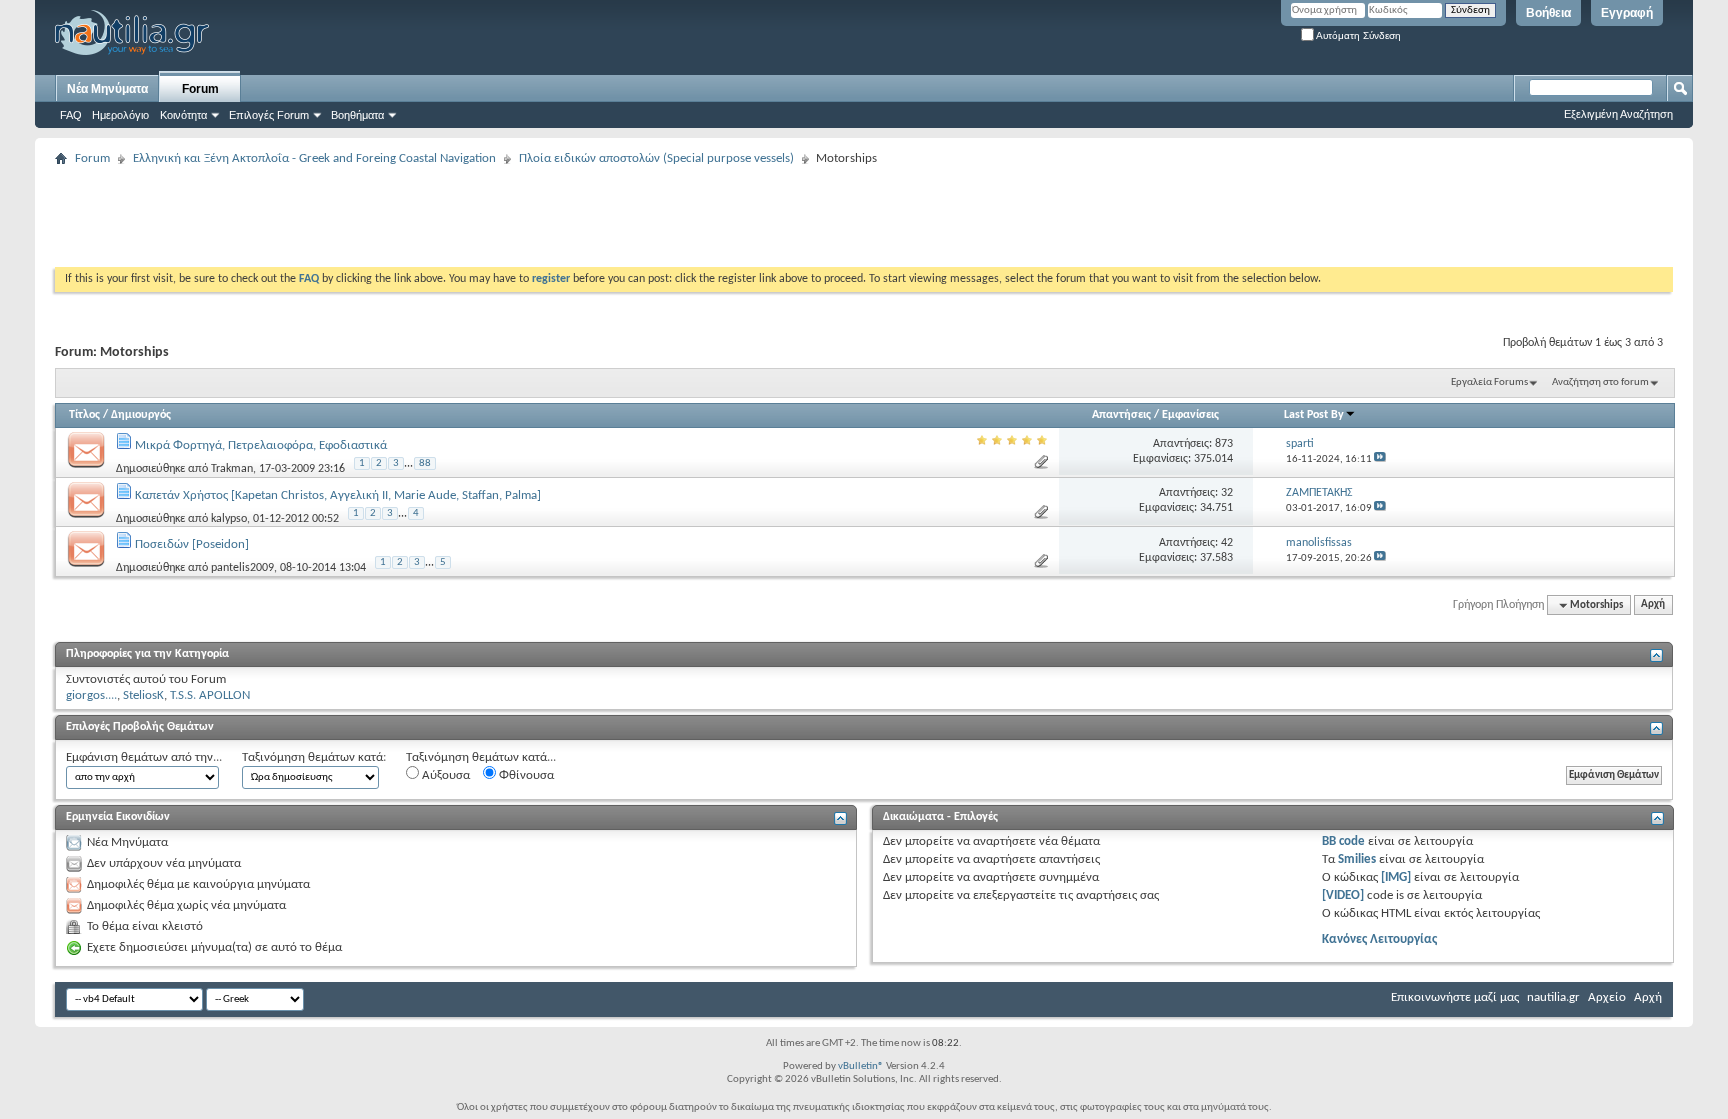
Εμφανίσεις (1190, 415)
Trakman (232, 469)
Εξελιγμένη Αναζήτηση (1618, 114)
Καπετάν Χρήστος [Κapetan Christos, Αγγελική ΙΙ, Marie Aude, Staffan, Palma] (338, 495)
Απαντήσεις (1121, 415)
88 (425, 463)
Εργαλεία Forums (1489, 382)
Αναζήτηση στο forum (1600, 382)
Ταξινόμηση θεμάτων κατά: (314, 757)
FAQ (71, 115)
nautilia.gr (1553, 997)
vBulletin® (861, 1066)
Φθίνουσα (525, 775)
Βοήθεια (1548, 13)
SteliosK (143, 695)
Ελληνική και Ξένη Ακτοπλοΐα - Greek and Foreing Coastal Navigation (314, 158)
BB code (1343, 841)
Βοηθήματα (357, 115)
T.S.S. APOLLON (210, 695)
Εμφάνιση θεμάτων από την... (144, 757)
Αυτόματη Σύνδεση (1357, 35)
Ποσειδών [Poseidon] (192, 544)
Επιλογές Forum (269, 115)
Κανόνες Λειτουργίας (1379, 939)
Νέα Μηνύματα (107, 89)
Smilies (1357, 859)
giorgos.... (91, 695)
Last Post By (1314, 415)
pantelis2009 (242, 568)
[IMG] (1396, 877)
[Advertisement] (419, 217)
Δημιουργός (141, 415)
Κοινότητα (183, 115)
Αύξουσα (444, 775)
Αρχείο (1607, 997)
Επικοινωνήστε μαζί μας (1455, 997)
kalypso (229, 518)
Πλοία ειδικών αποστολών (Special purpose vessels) (656, 158)
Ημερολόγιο (120, 115)
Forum (200, 89)
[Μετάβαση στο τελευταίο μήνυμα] (1380, 459)
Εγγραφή (1627, 13)
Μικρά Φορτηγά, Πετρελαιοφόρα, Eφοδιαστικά (261, 445)
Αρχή (1653, 605)
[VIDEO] (1343, 895)
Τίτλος (84, 415)
